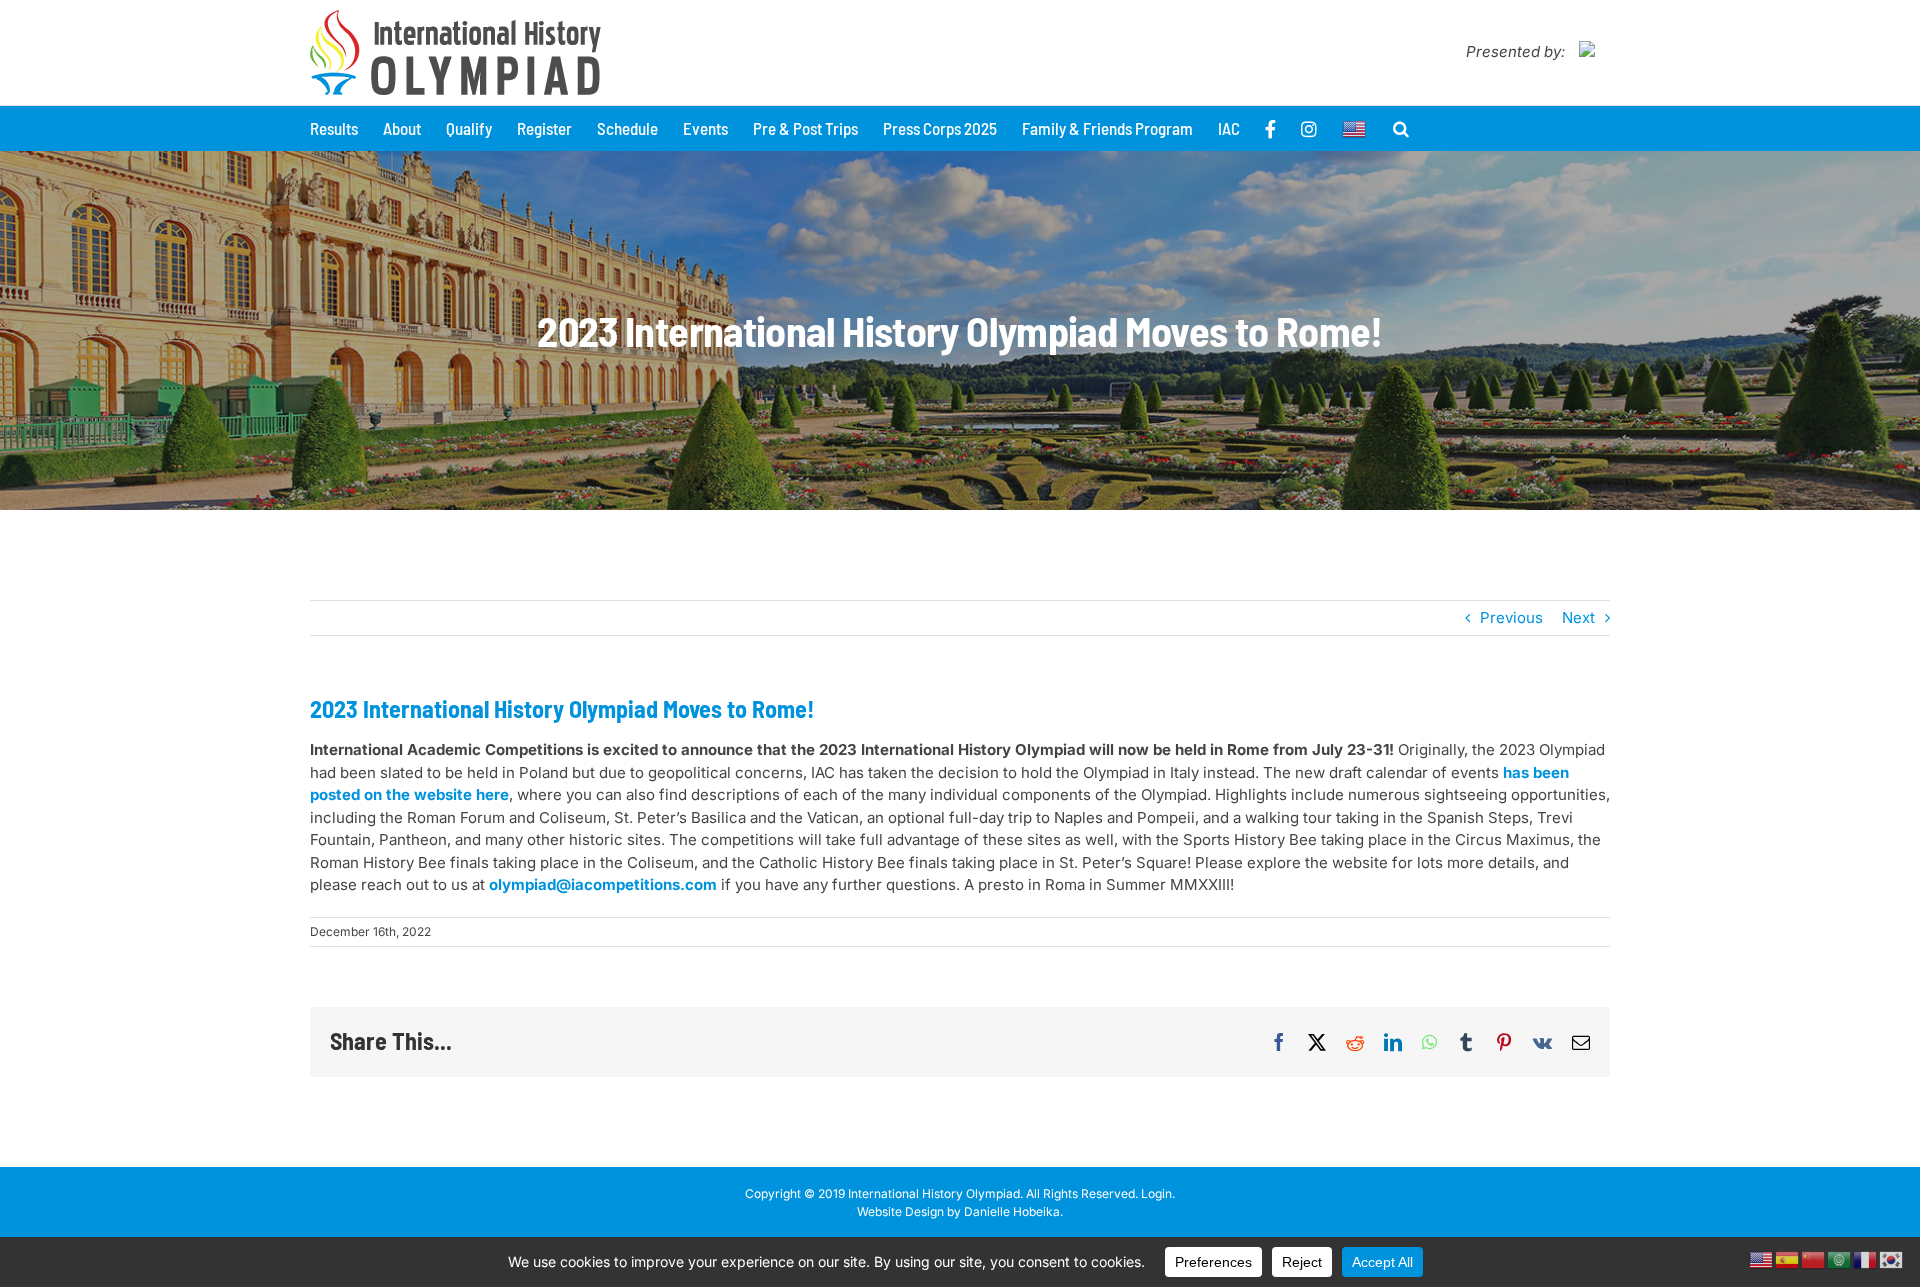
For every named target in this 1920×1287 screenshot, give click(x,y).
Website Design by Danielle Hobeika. (960, 1211)
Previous (1511, 617)
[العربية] (1840, 1258)
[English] (1355, 128)
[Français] (1866, 1258)
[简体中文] (1814, 1258)
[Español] (1788, 1258)
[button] (1401, 128)
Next (1578, 617)
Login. (1158, 1193)
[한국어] (1892, 1258)
